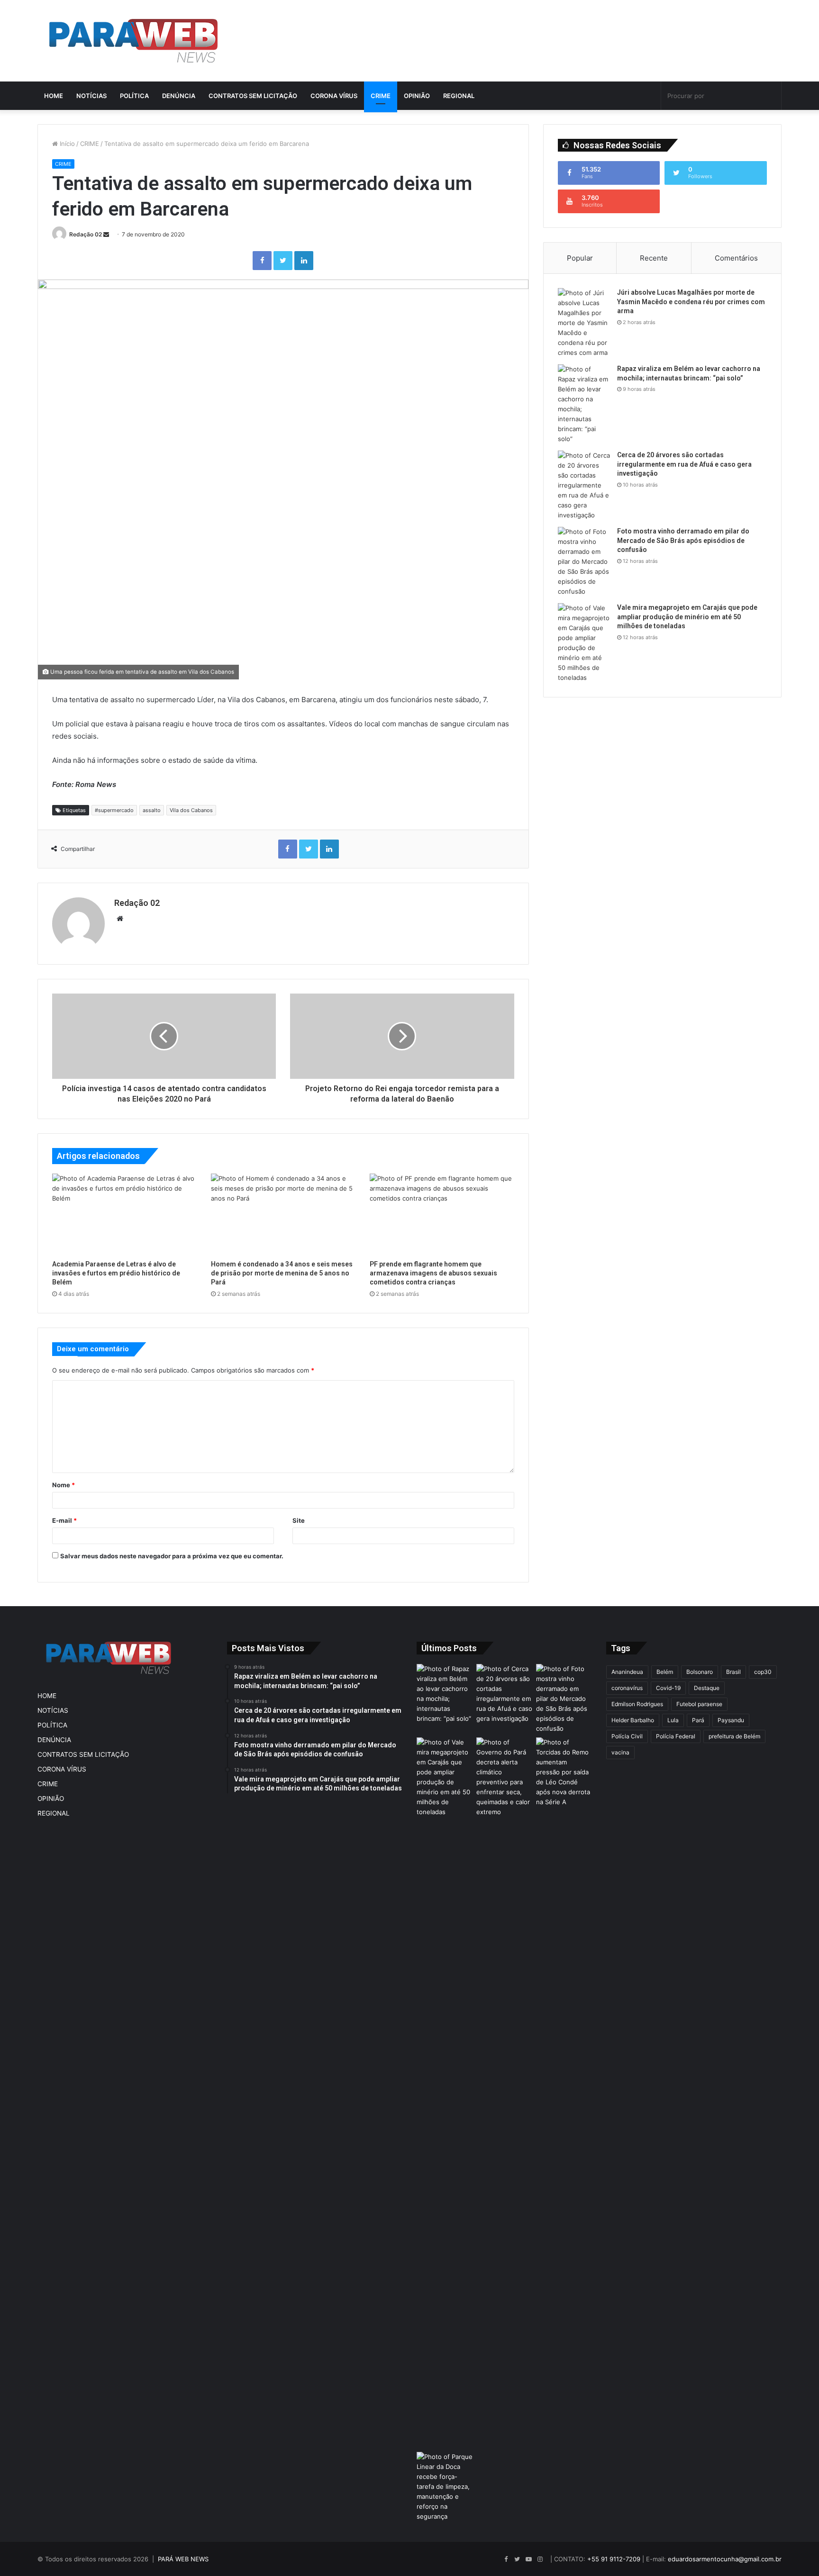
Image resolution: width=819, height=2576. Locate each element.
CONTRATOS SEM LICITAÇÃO (253, 96)
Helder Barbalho (633, 1720)
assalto (152, 810)
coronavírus (627, 1688)
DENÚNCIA (179, 96)
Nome (64, 1485)
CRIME (381, 96)
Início (66, 144)
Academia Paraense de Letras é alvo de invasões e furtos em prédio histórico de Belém (116, 1273)
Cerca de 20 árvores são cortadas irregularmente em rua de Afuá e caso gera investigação (684, 464)
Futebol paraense (699, 1704)
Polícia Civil (627, 1736)
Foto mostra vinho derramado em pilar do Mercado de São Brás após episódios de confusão (683, 540)
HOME (54, 96)
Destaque (707, 1688)
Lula (673, 1720)
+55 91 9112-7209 (614, 2559)
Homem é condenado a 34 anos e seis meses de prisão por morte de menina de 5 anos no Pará (282, 1273)
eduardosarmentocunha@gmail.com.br (725, 2559)
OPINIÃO (417, 96)
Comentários (736, 258)
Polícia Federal (676, 1736)
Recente (654, 258)
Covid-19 (668, 1688)
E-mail (64, 1520)
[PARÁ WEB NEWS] (133, 41)
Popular (580, 258)
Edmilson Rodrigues (637, 1704)
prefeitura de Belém (734, 1736)
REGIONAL (459, 96)
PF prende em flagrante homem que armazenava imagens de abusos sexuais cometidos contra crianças (433, 1273)
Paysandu (731, 1720)
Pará (698, 1720)
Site (299, 1520)
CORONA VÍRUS (334, 96)
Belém (665, 1672)
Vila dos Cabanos (191, 810)
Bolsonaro (700, 1672)
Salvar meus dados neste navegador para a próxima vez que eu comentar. (172, 1556)
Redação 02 (86, 234)
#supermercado (114, 810)
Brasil (733, 1672)
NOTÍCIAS (91, 96)
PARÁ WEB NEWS (183, 2559)
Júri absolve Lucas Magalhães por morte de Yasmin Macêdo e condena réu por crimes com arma (691, 302)
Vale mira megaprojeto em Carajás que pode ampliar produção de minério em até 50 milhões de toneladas (687, 617)
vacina (620, 1752)
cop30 (763, 1672)
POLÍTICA (134, 96)
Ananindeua (627, 1672)
